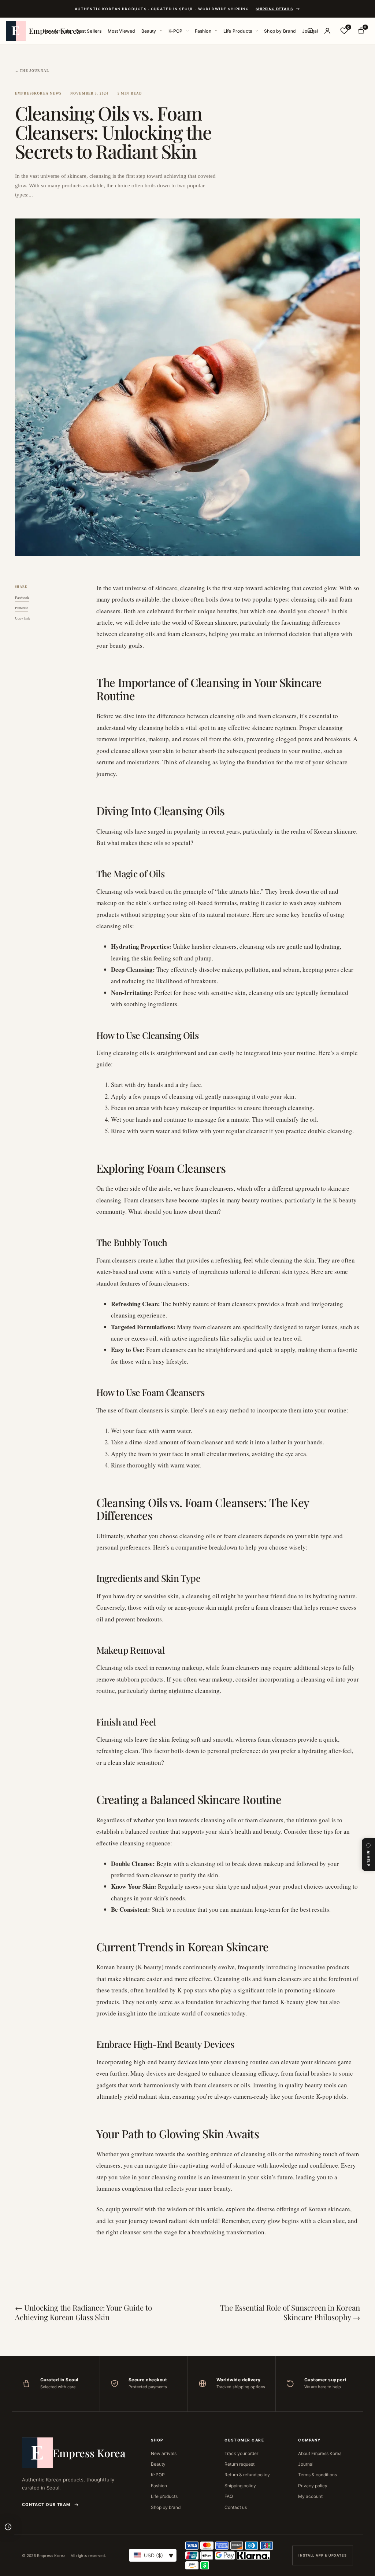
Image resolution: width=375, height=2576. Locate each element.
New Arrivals (57, 31)
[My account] (327, 31)
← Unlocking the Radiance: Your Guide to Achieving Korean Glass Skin (83, 2312)
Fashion (203, 31)
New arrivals (164, 2453)
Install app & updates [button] (323, 2555)
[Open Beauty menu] (161, 31)
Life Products (238, 31)
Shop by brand (166, 2507)
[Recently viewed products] (8, 2527)
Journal (306, 2464)
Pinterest (21, 608)
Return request (240, 2464)
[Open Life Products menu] (257, 31)
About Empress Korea (320, 2453)
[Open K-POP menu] (187, 31)
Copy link (23, 618)
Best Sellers (89, 31)
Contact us (236, 2507)
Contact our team (46, 2505)
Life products (164, 2496)
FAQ (229, 2496)
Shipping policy (240, 2486)
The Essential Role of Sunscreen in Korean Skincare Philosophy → (290, 2312)
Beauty (149, 31)
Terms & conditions (318, 2475)
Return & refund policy (247, 2475)
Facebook (22, 598)
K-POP (176, 31)
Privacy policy (313, 2486)
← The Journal (32, 71)
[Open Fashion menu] (216, 31)
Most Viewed (122, 31)
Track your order (241, 2453)
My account (310, 2496)
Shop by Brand (280, 31)
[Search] (311, 31)
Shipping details (274, 9)
